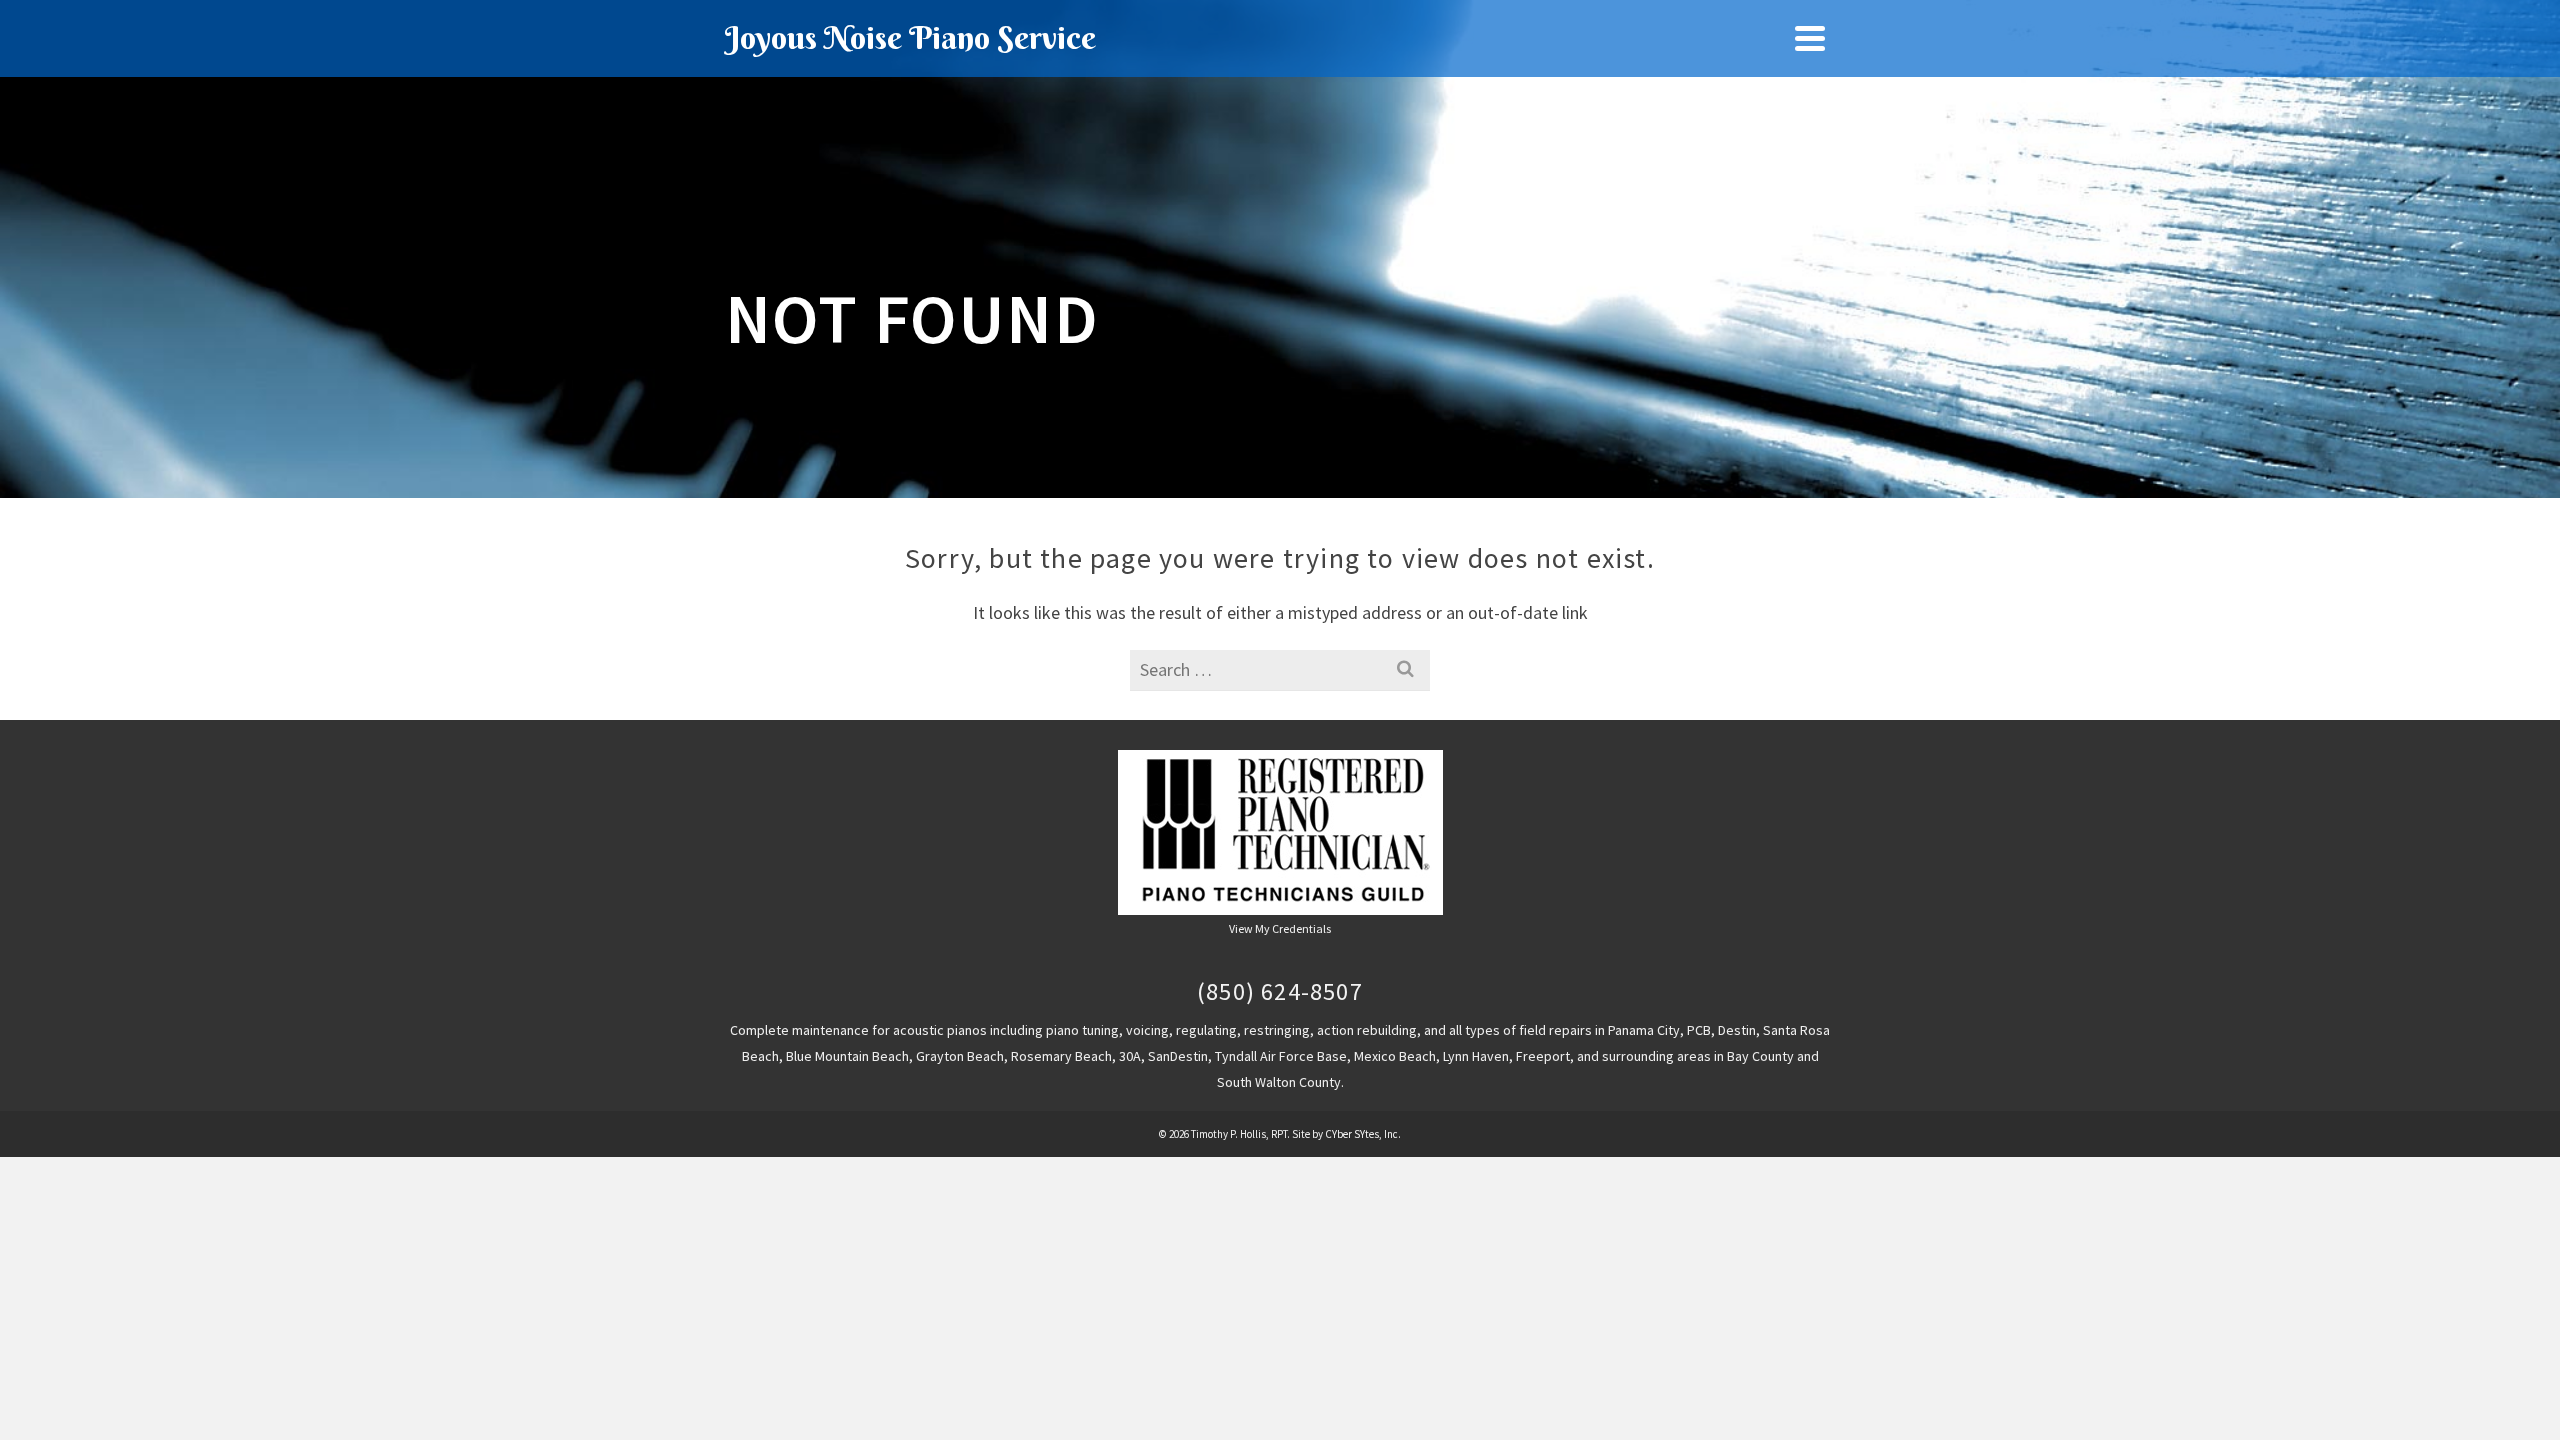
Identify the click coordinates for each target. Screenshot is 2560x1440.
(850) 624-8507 (1280, 991)
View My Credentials (1280, 928)
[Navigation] (1810, 38)
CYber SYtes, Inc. (1363, 1134)
